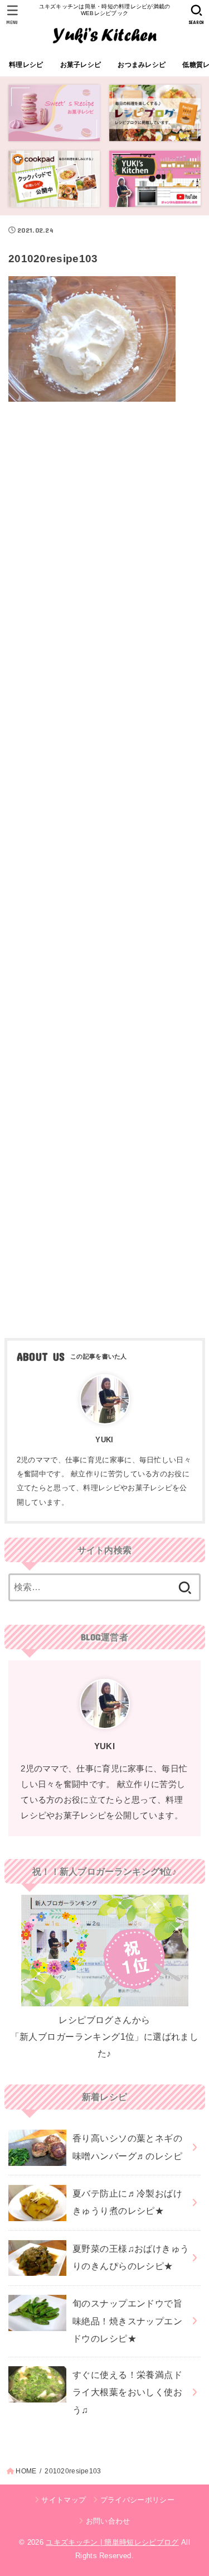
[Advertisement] (104, 866)
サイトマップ (64, 2500)
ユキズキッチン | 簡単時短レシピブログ (112, 2542)
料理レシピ (26, 65)
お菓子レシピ (81, 65)
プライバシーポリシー (137, 2500)
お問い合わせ (108, 2521)
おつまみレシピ (142, 65)
